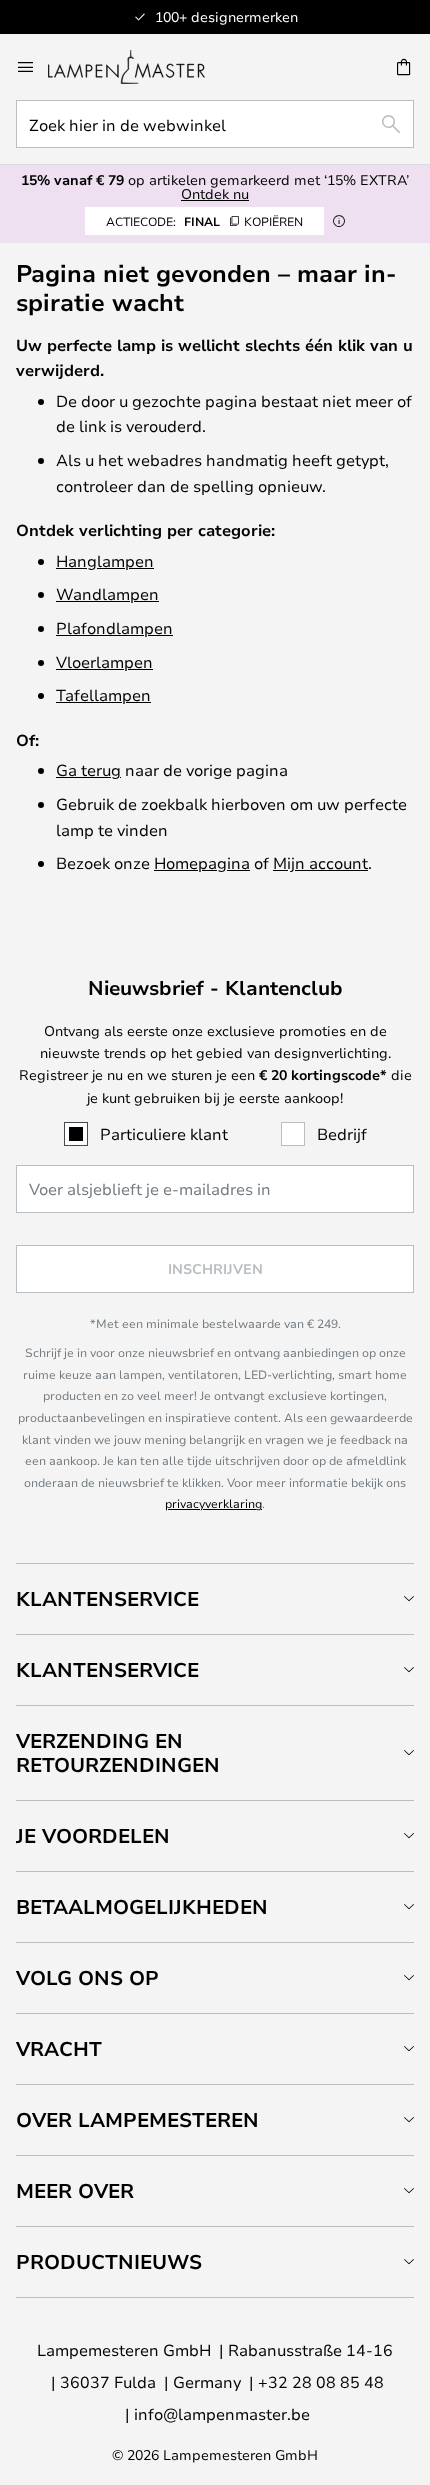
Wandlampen (107, 593)
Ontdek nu (215, 193)
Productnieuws (109, 2261)
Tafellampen (103, 694)
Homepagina (202, 862)
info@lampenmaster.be (222, 2413)
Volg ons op (87, 1977)
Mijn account (320, 862)
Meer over (75, 2190)
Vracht (59, 2048)
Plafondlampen (114, 627)
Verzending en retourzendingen (118, 1752)
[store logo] (138, 67)
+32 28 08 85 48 (321, 2381)
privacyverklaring (213, 1503)
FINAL (204, 221)
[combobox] (215, 124)
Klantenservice (107, 1598)
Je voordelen (93, 1835)
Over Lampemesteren (137, 2119)
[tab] (215, 1598)
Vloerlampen (104, 661)
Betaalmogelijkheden (142, 1906)
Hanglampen (105, 560)
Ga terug (88, 769)
